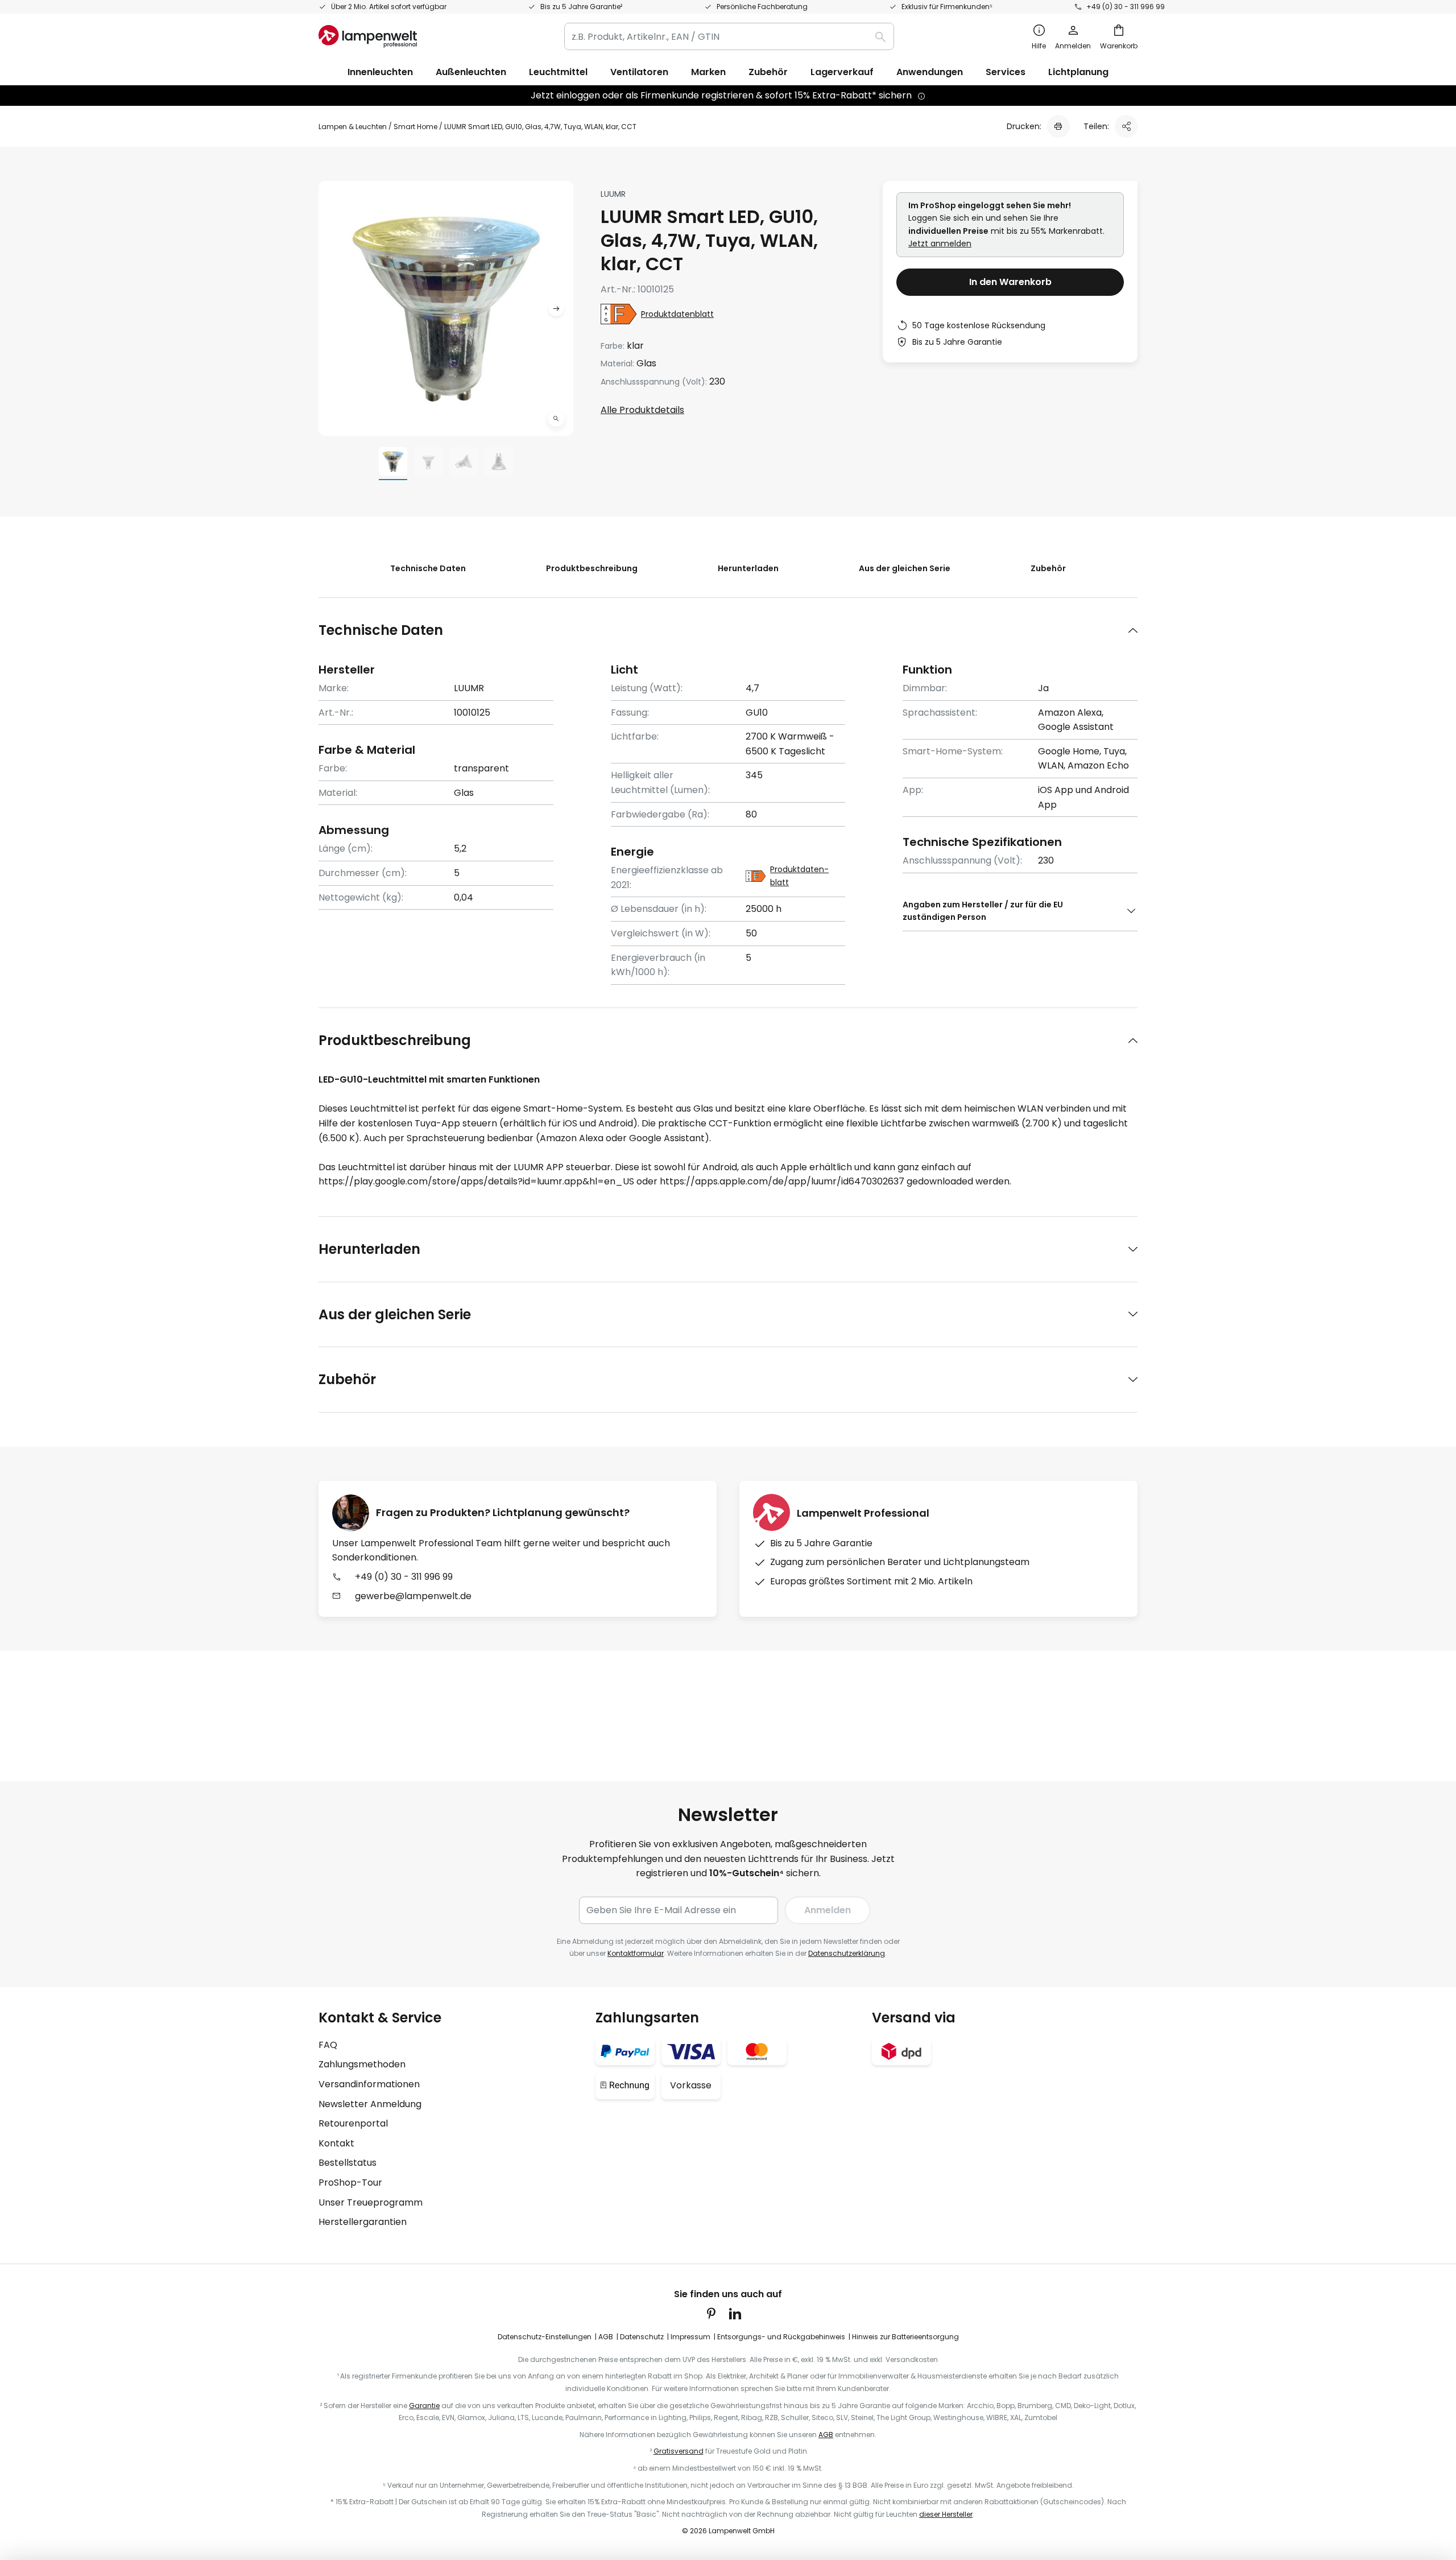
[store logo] (368, 36)
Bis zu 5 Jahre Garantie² (581, 7)
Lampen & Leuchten (353, 127)
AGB (606, 2337)
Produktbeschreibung (592, 568)
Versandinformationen (369, 2084)
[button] (556, 419)
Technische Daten (428, 568)
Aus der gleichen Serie (905, 568)
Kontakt (336, 2143)
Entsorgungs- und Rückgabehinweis (781, 2337)
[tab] (728, 630)
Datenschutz (642, 2337)
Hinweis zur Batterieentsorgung (905, 2337)
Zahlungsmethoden (362, 2064)
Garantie (424, 2406)
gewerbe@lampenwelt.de (413, 1596)
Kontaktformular (636, 1953)
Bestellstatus (348, 2163)
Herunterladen (748, 568)
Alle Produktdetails (642, 410)
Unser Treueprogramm (371, 2202)
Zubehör (1048, 568)
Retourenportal (353, 2123)
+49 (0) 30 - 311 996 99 (1126, 7)
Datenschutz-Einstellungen (545, 2337)
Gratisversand (679, 2451)
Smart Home (415, 127)
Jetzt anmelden (940, 243)
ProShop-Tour (350, 2183)
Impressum (690, 2337)
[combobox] (729, 36)
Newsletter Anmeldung (370, 2104)
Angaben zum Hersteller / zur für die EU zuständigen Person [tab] (983, 911)
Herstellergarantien (363, 2222)
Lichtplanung (1078, 72)
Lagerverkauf (842, 72)
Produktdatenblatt (677, 314)
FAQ (328, 2045)
